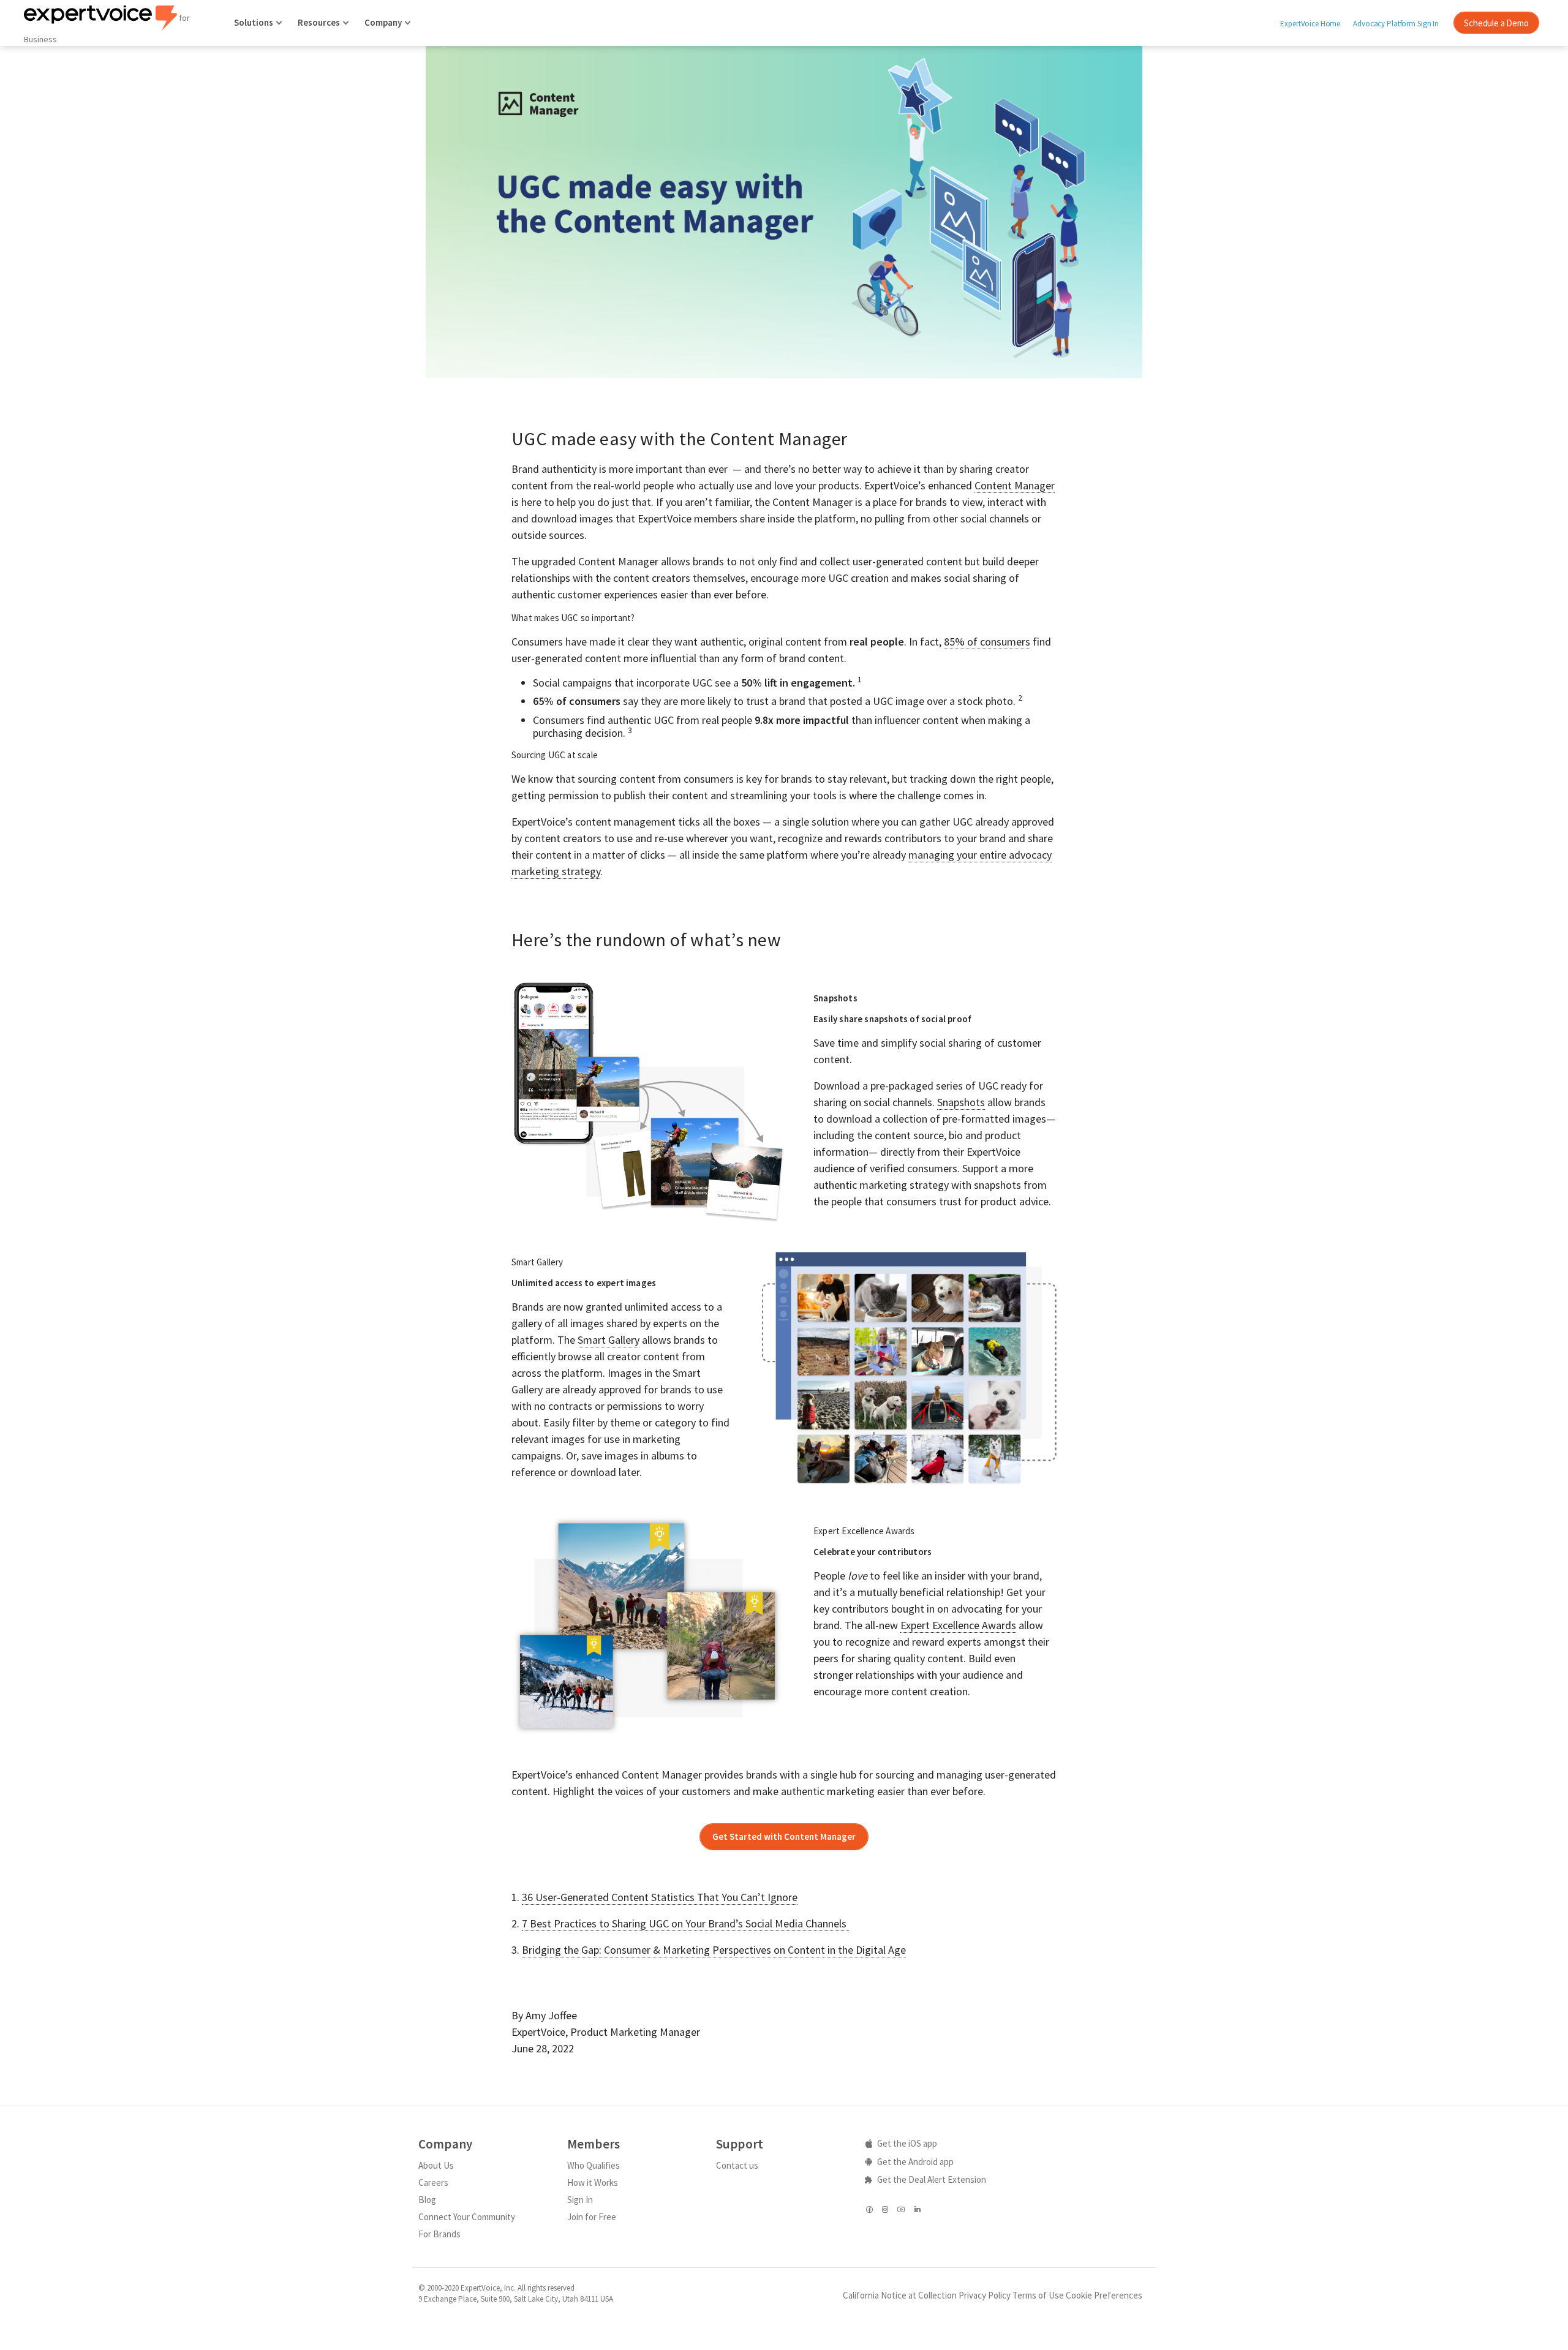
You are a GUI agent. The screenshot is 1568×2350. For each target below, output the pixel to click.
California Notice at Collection (900, 2295)
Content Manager (1015, 485)
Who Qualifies (594, 2165)
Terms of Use (1038, 2295)
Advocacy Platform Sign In (1396, 24)
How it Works (593, 2182)
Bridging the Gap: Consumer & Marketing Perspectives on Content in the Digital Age (714, 1950)
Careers (433, 2182)
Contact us (737, 2165)
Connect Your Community (467, 2217)
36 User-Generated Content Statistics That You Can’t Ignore (660, 1897)
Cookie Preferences (1104, 2295)
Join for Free (592, 2217)
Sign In (580, 2200)
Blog (427, 2200)
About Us (436, 2165)
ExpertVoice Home (1310, 24)
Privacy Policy (985, 2295)
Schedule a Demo (1496, 23)
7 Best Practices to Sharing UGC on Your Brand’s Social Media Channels (685, 1923)
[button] (784, 1837)
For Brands (439, 2234)
